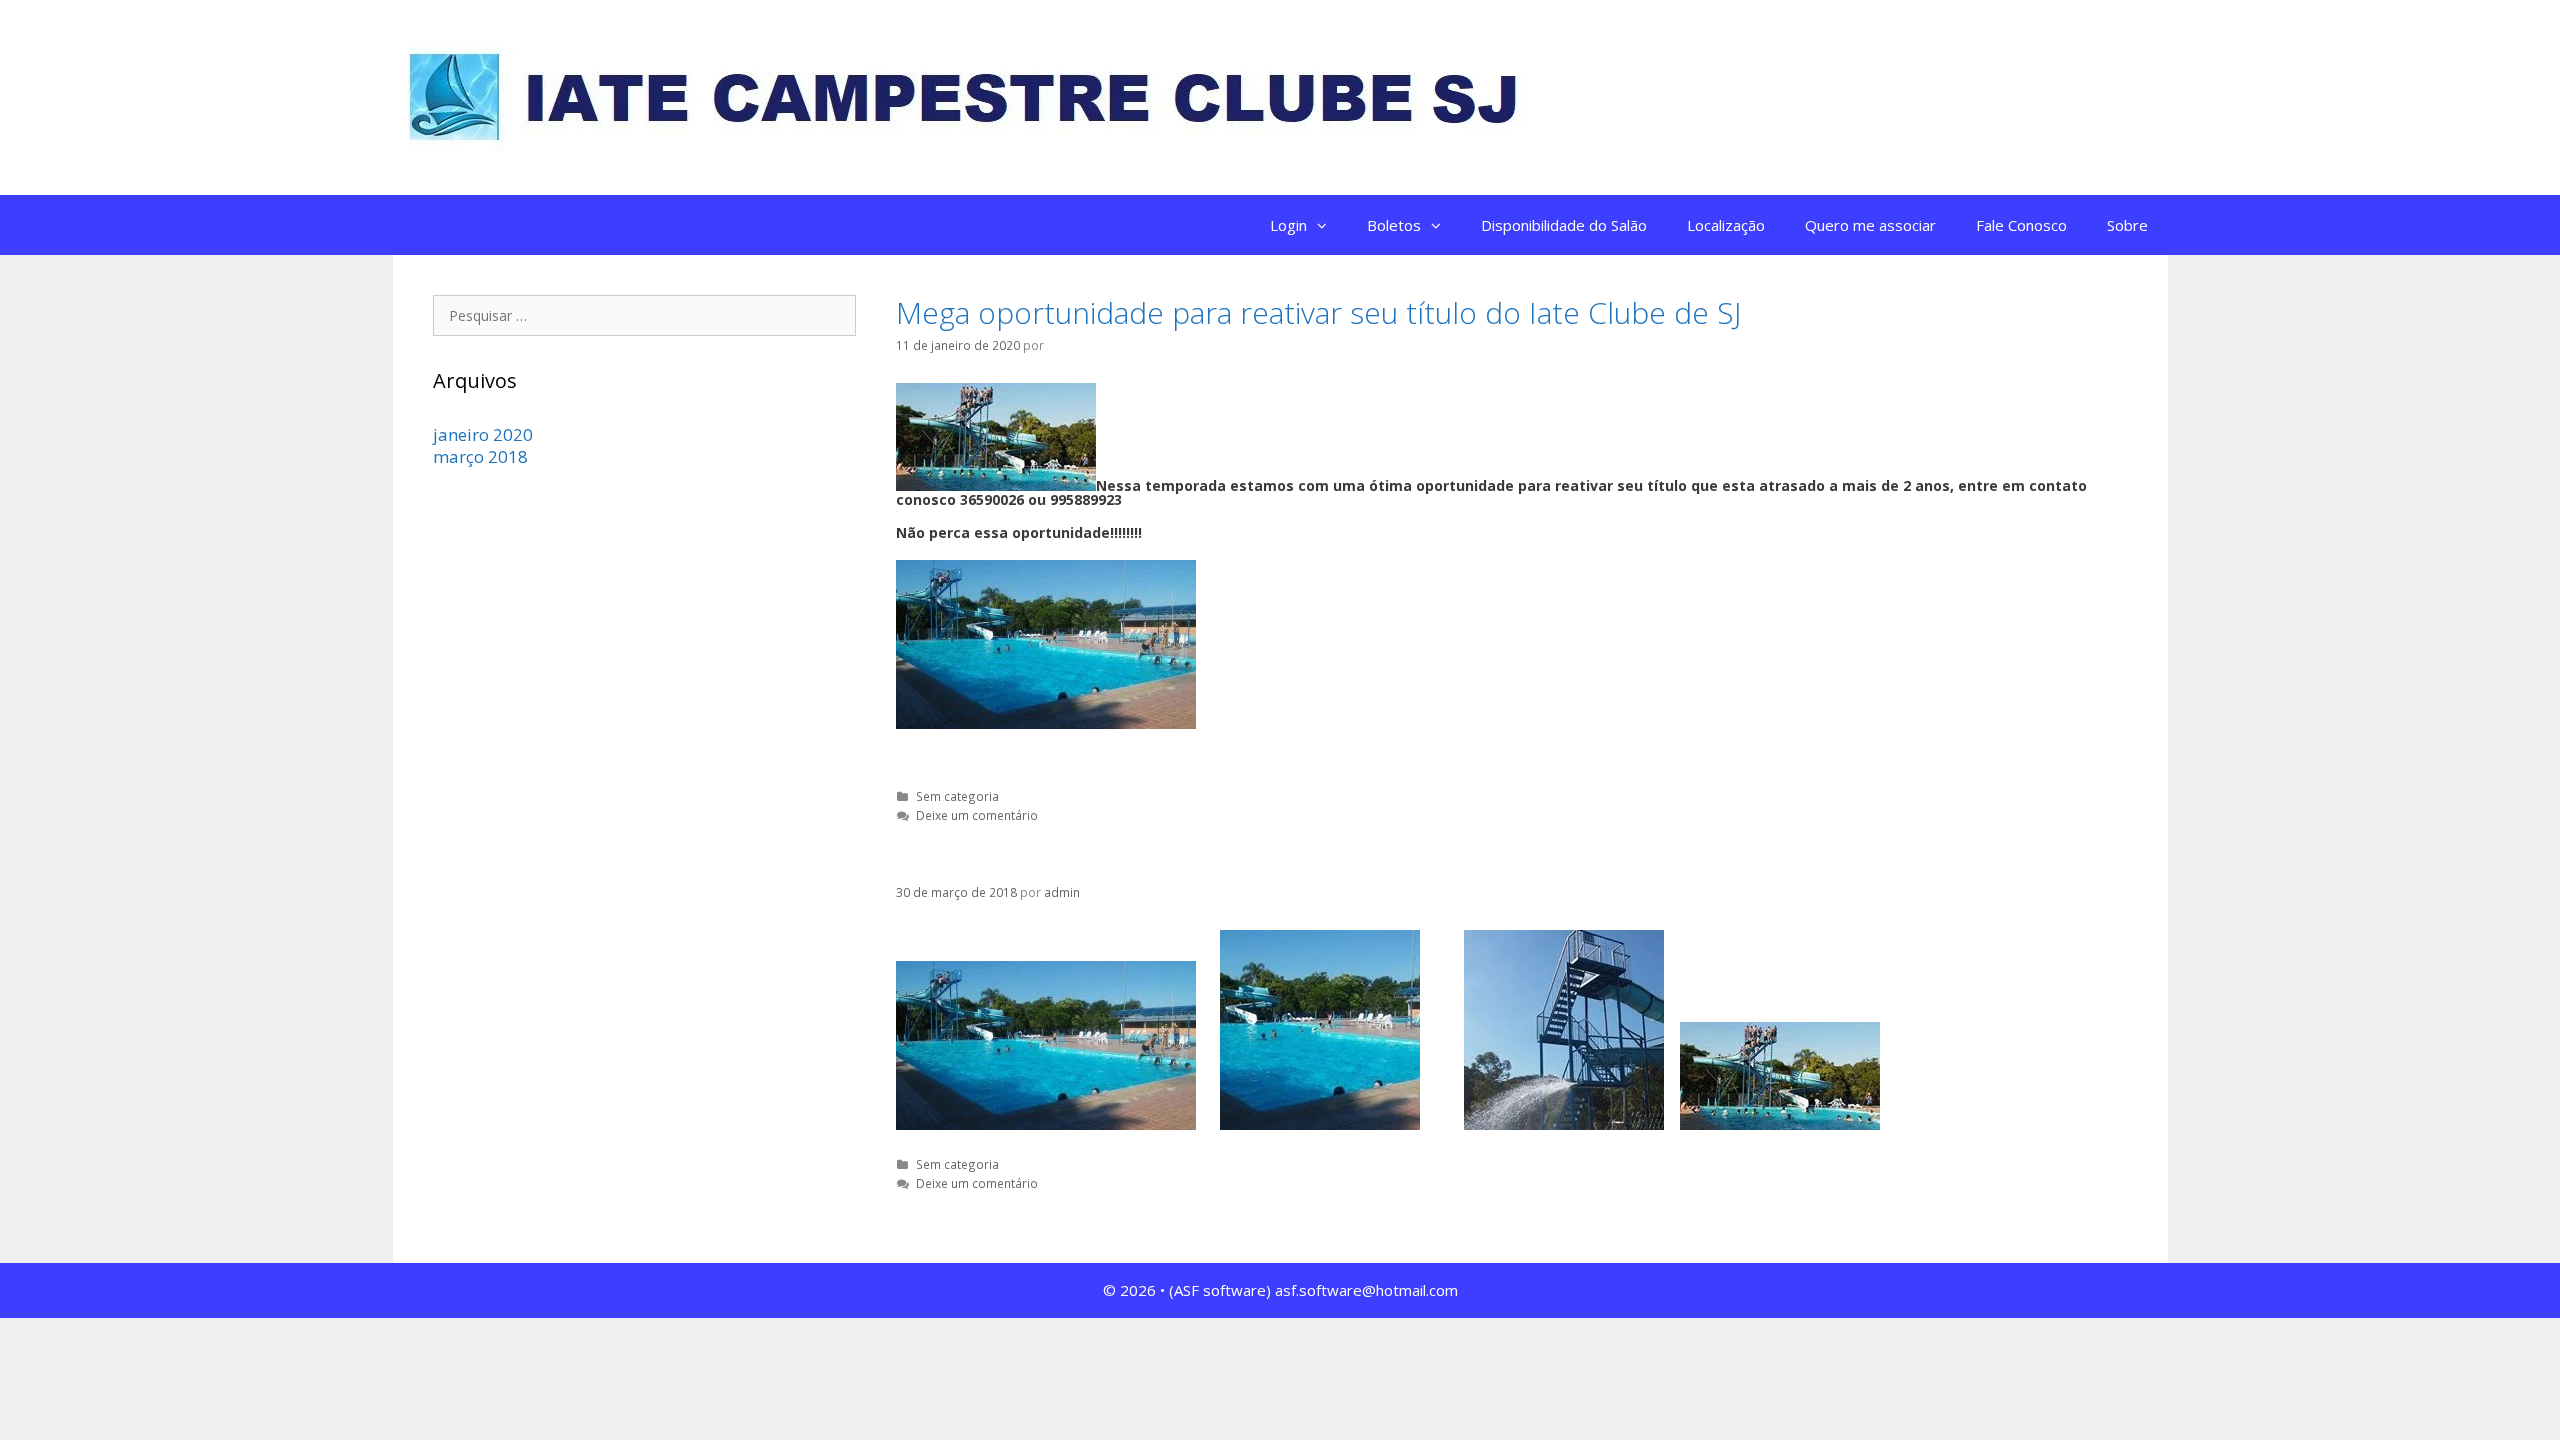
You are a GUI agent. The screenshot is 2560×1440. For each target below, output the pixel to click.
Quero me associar (1870, 225)
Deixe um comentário (977, 815)
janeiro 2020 (483, 434)
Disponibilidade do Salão (1564, 225)
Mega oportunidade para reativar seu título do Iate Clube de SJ (1318, 312)
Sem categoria (957, 796)
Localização (1726, 225)
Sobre (2127, 225)
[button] (1327, 225)
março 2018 (480, 456)
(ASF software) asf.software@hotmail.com (1313, 1290)
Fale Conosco (2021, 225)
